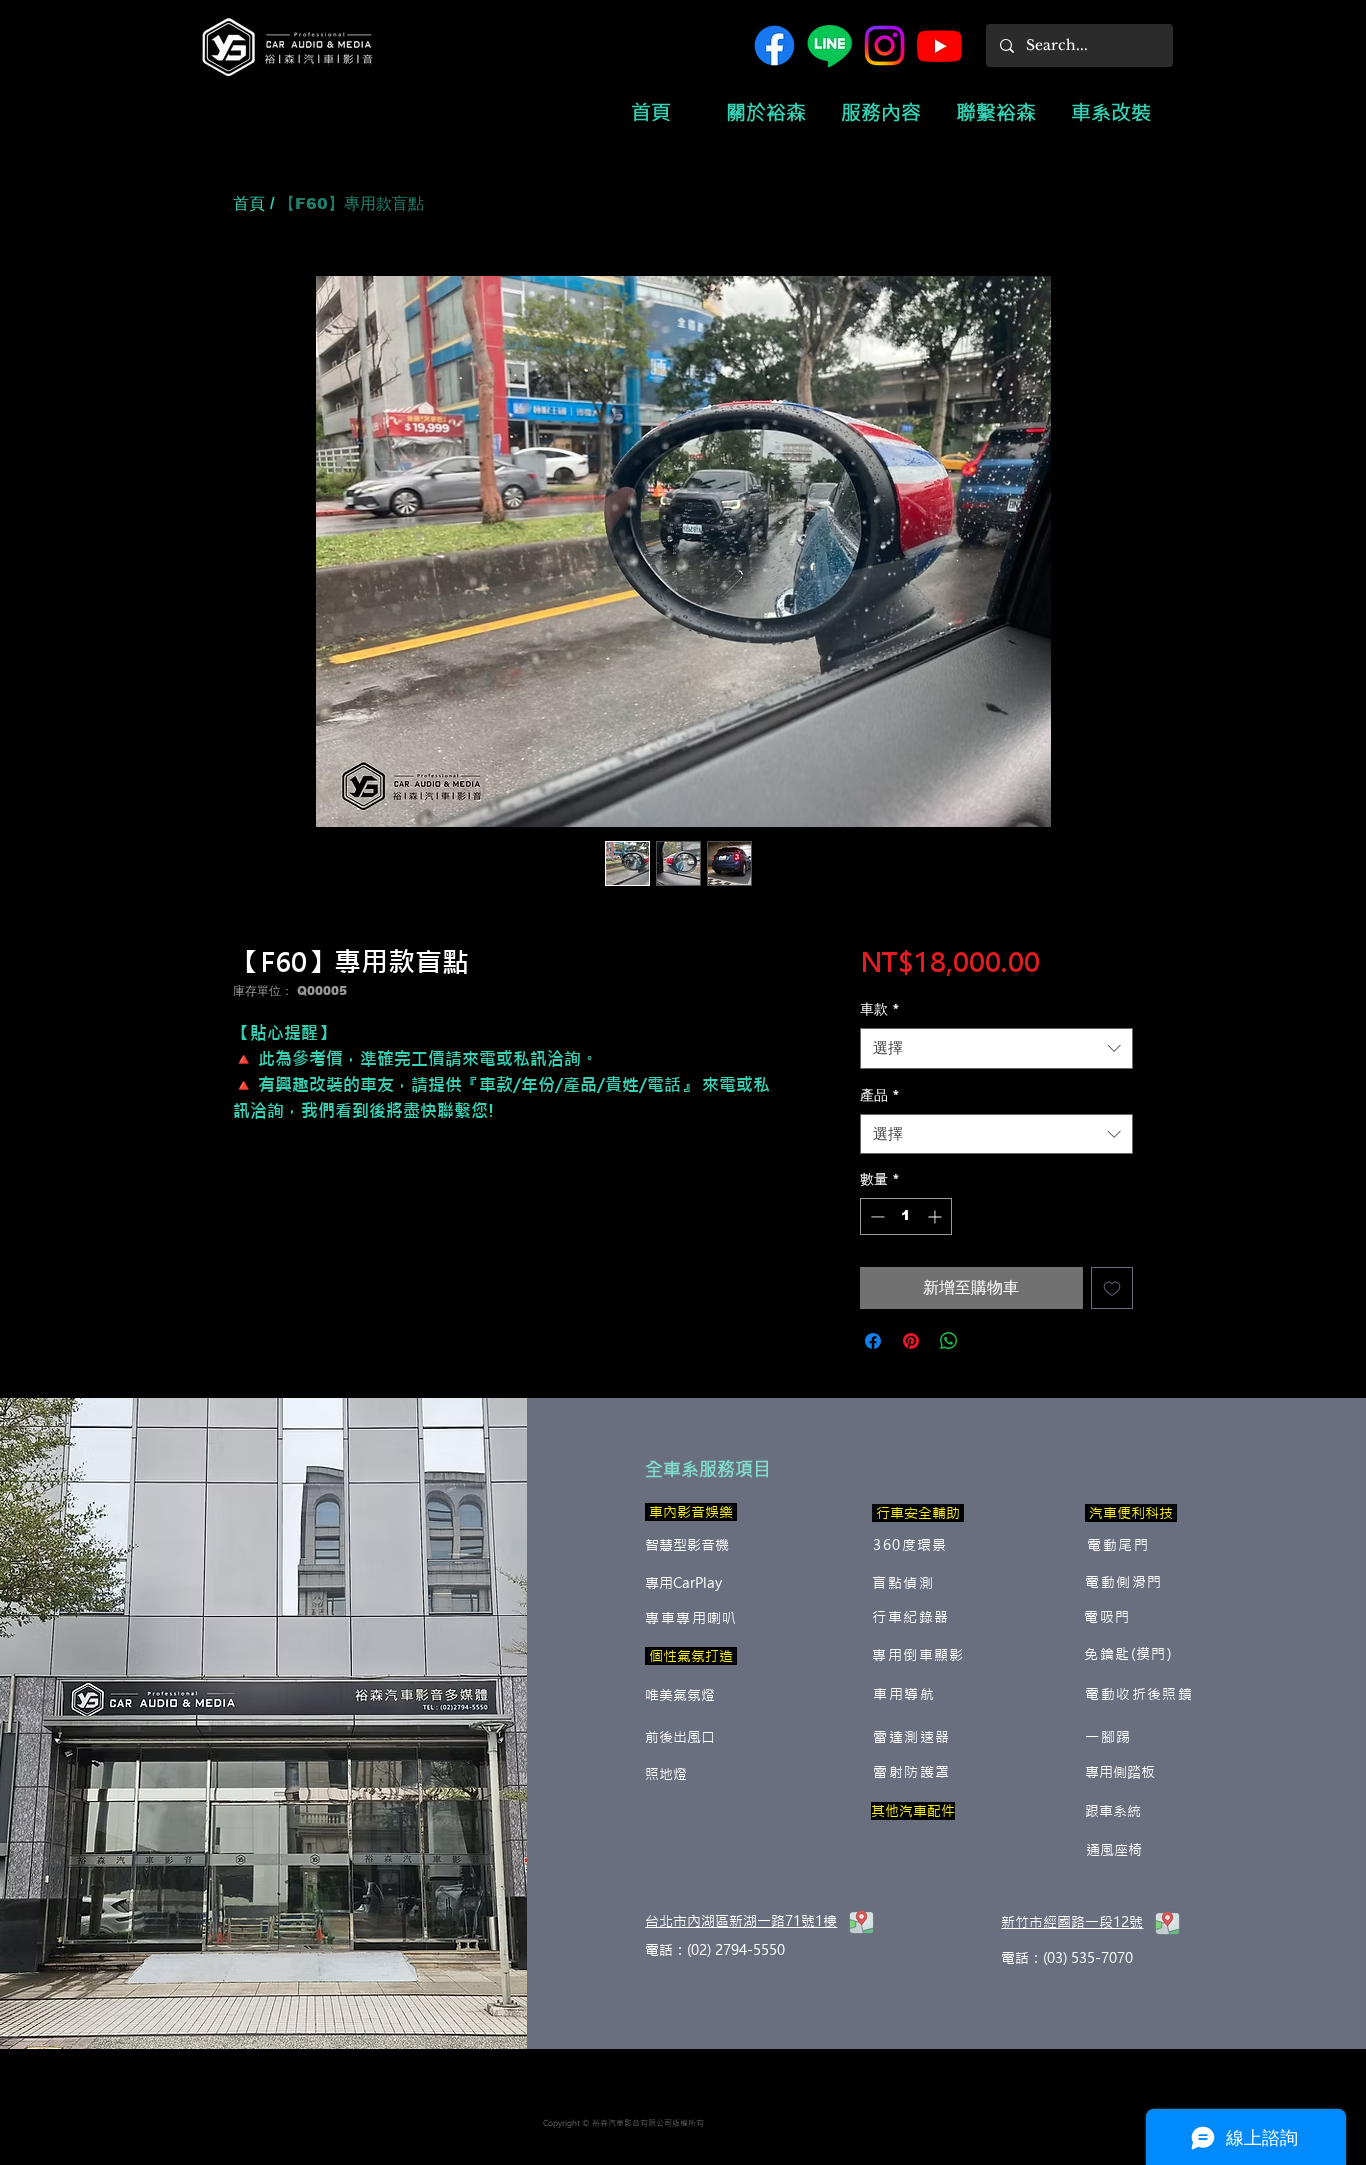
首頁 (249, 203)
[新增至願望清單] (1112, 1288)
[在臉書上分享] (873, 1341)
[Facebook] (774, 45)
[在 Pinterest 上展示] (911, 1341)
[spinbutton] (906, 1216)
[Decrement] (875, 1216)
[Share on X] (987, 1341)
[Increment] (936, 1216)
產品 (880, 1095)
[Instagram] (884, 45)
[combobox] (996, 1048)
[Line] (829, 45)
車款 (880, 1009)
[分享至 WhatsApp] (949, 1341)
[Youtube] (939, 45)
